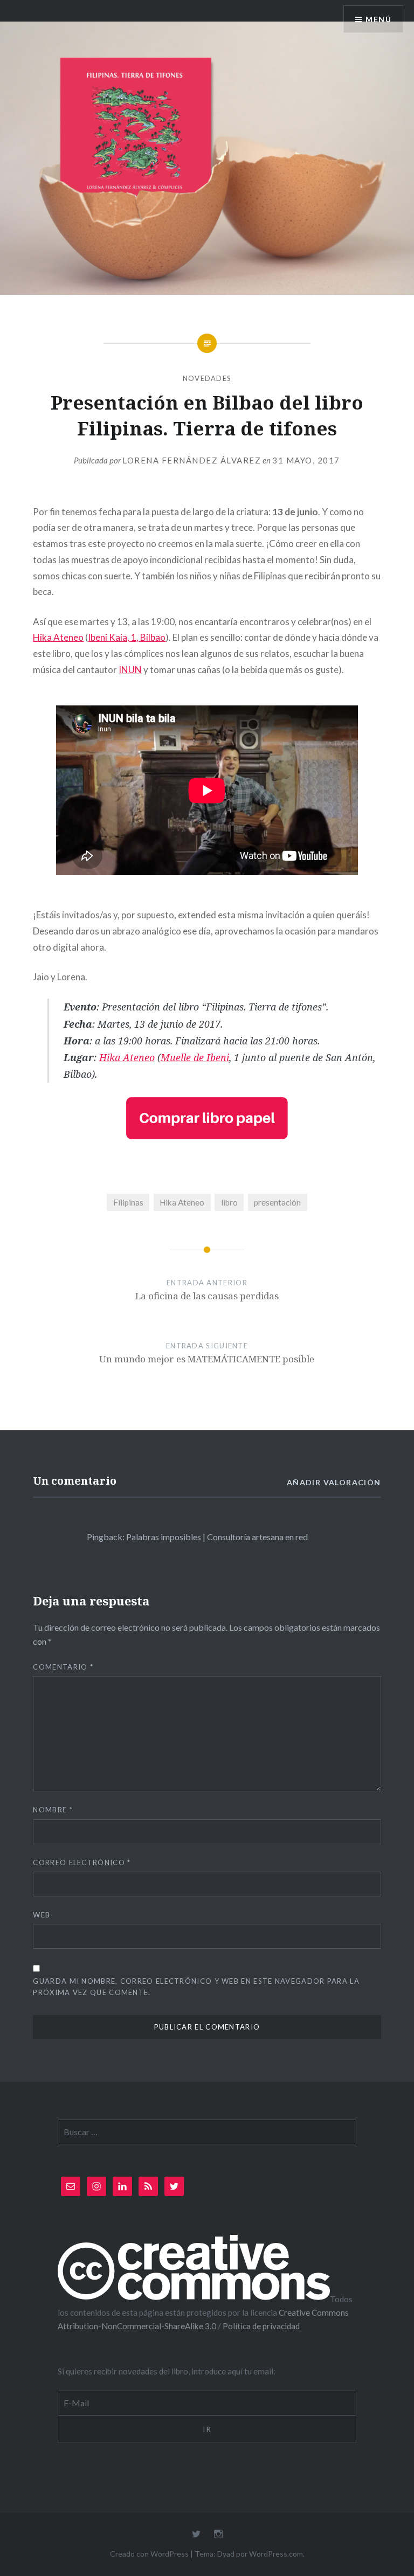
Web (42, 1915)
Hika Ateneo (58, 637)
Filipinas (128, 1202)
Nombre (53, 1810)
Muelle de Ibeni (195, 1057)
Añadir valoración (334, 1482)
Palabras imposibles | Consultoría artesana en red (217, 1537)
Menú (378, 19)
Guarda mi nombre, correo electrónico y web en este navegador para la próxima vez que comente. (196, 1987)
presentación (277, 1202)
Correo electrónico (82, 1862)
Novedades (207, 378)
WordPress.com (276, 2554)
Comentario (63, 1667)
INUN (130, 670)
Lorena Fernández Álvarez (192, 460)
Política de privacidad (261, 2326)
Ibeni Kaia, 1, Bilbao (127, 637)
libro (229, 1202)
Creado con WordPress (149, 2554)
